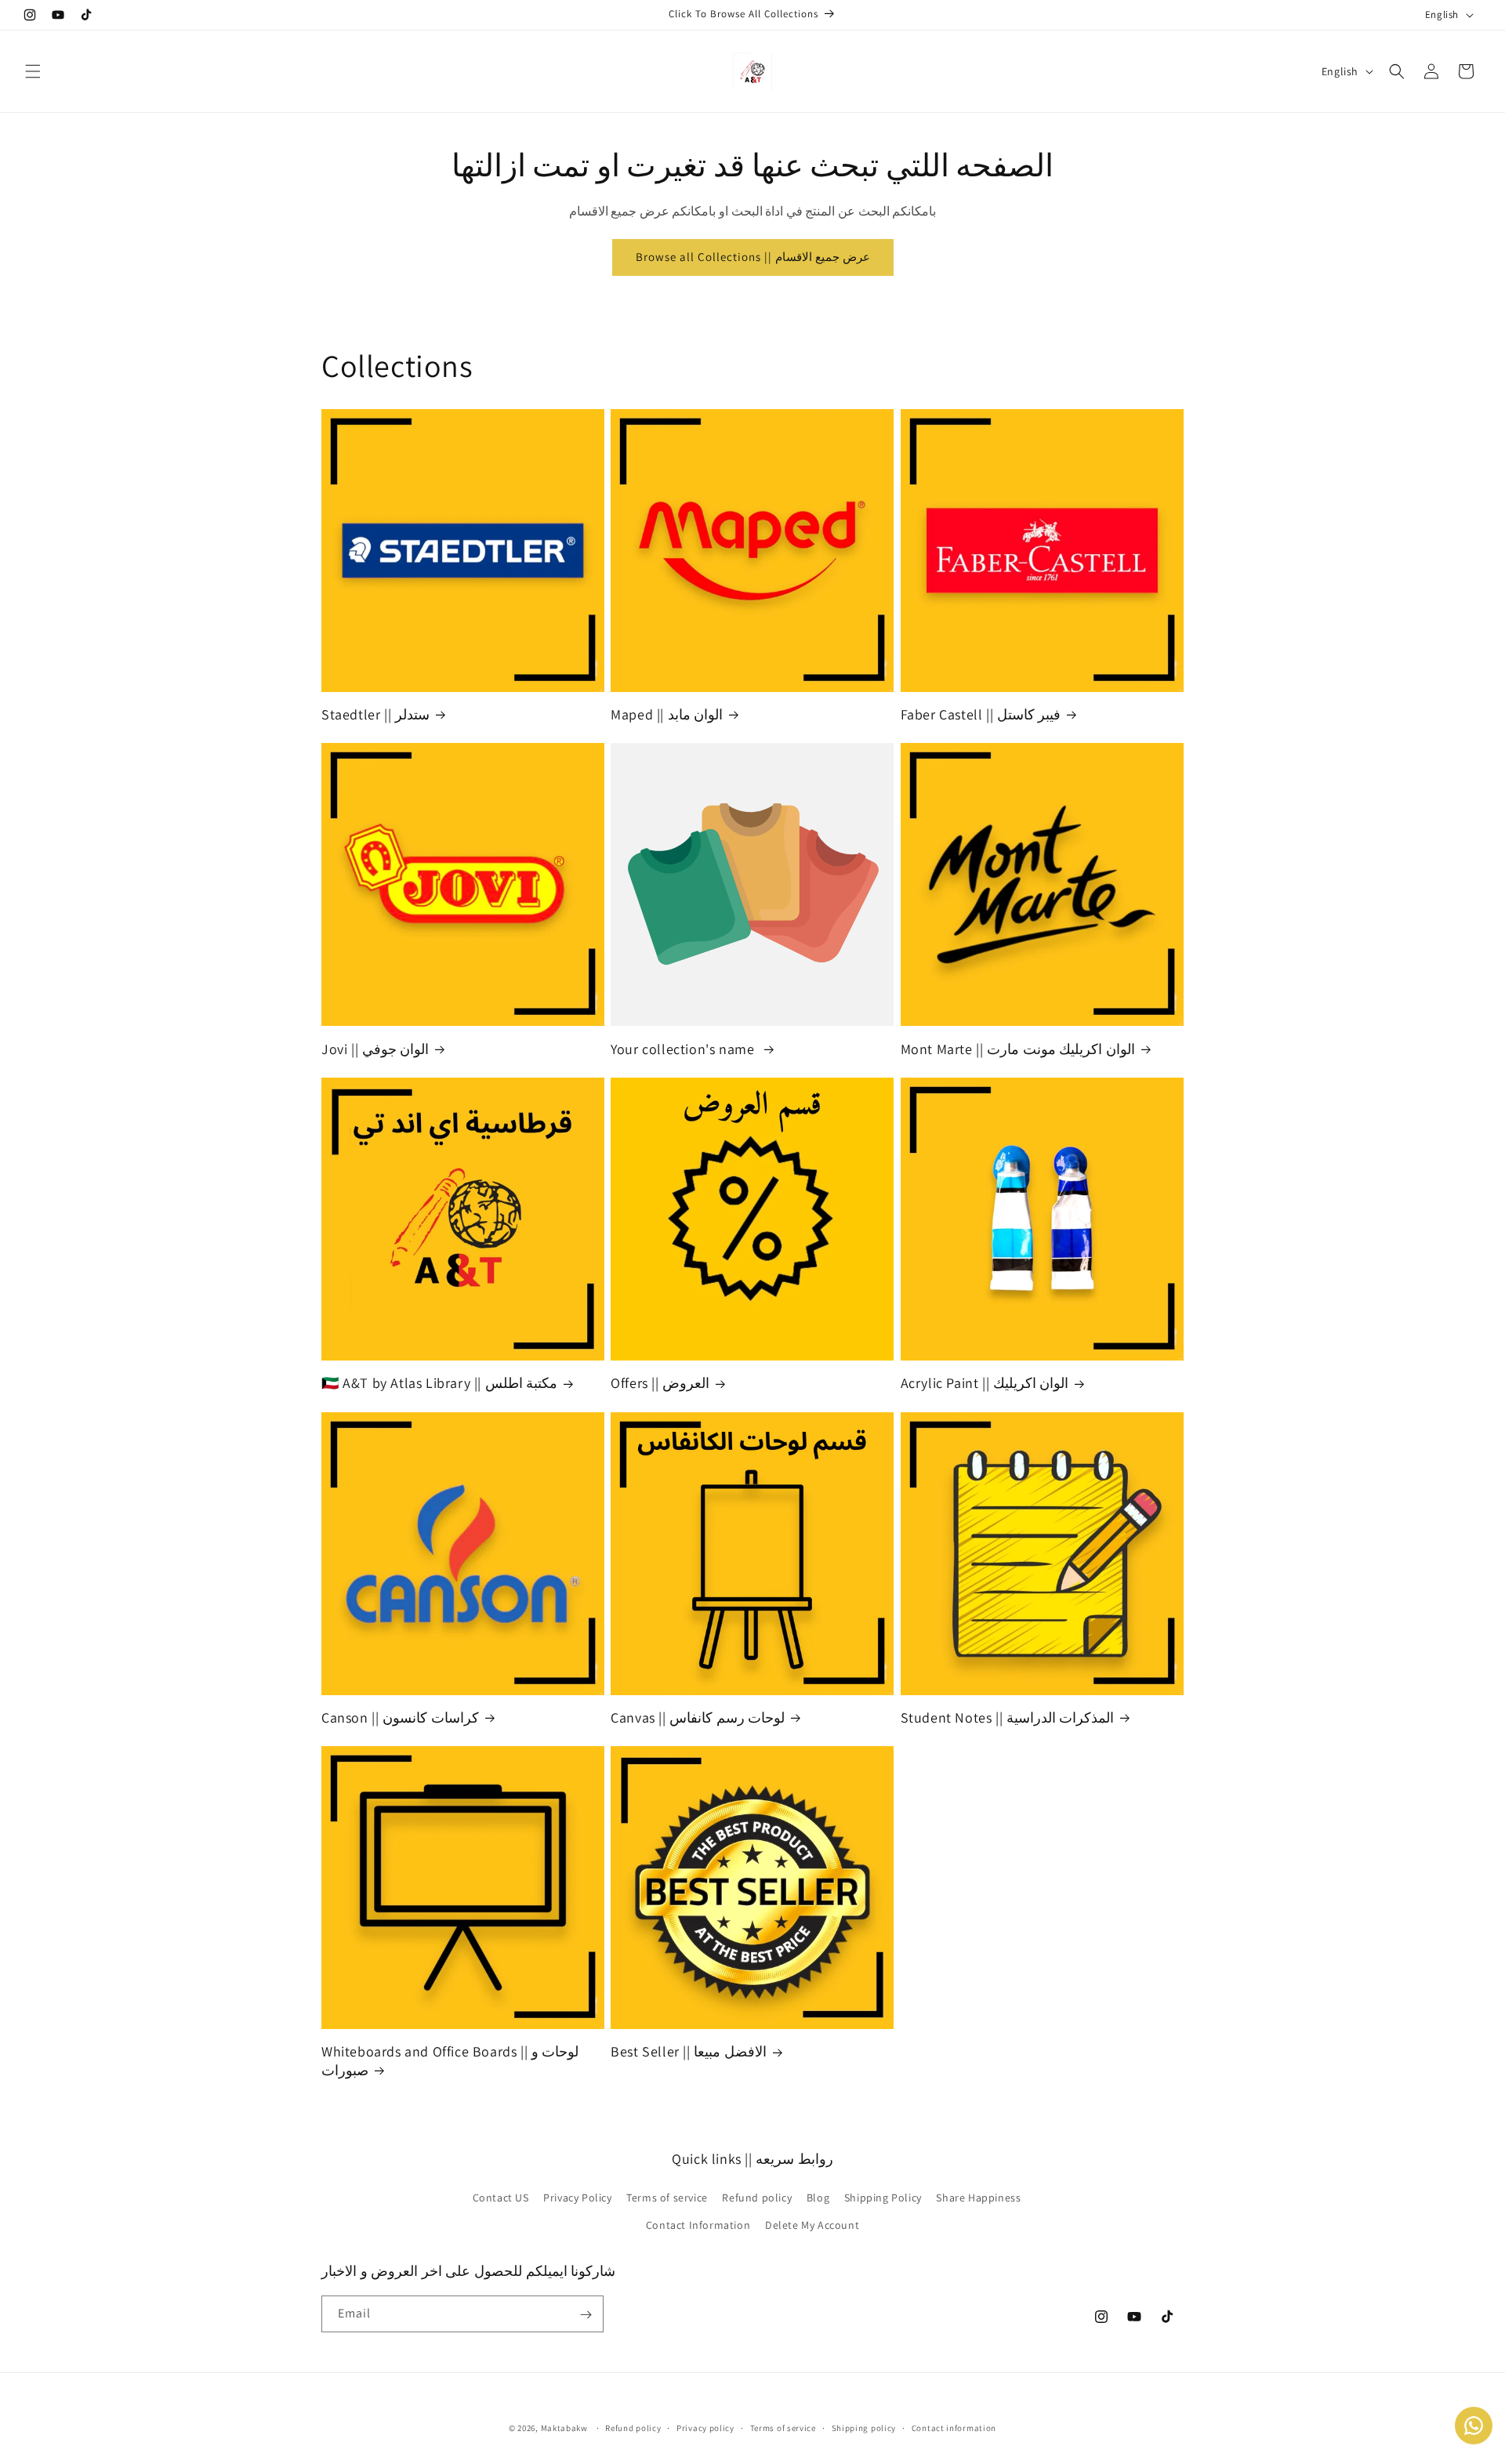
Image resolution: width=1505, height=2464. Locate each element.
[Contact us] (1474, 2426)
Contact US (501, 2197)
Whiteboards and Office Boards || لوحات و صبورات (450, 2061)
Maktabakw (564, 2428)
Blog (818, 2197)
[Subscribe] (586, 2315)
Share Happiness (978, 2197)
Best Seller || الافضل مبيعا (689, 2052)
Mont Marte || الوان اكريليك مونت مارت (1018, 1049)
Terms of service (667, 2197)
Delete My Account (812, 2224)
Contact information (954, 2428)
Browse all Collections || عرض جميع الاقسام (753, 257)
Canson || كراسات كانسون (400, 1718)
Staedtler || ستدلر (375, 714)
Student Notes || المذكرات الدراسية (1008, 1718)
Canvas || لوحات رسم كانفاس (698, 1718)
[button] (33, 71)
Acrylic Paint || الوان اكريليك (985, 1383)
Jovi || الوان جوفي (375, 1049)
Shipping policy (864, 2428)
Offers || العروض (660, 1383)
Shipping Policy (883, 2197)
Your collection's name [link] (684, 1049)
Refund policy (757, 2197)
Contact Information (698, 2224)
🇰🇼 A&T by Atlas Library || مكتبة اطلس (439, 1383)
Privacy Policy (577, 2197)
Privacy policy (705, 2428)
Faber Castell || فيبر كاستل (981, 714)
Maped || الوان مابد (667, 714)
